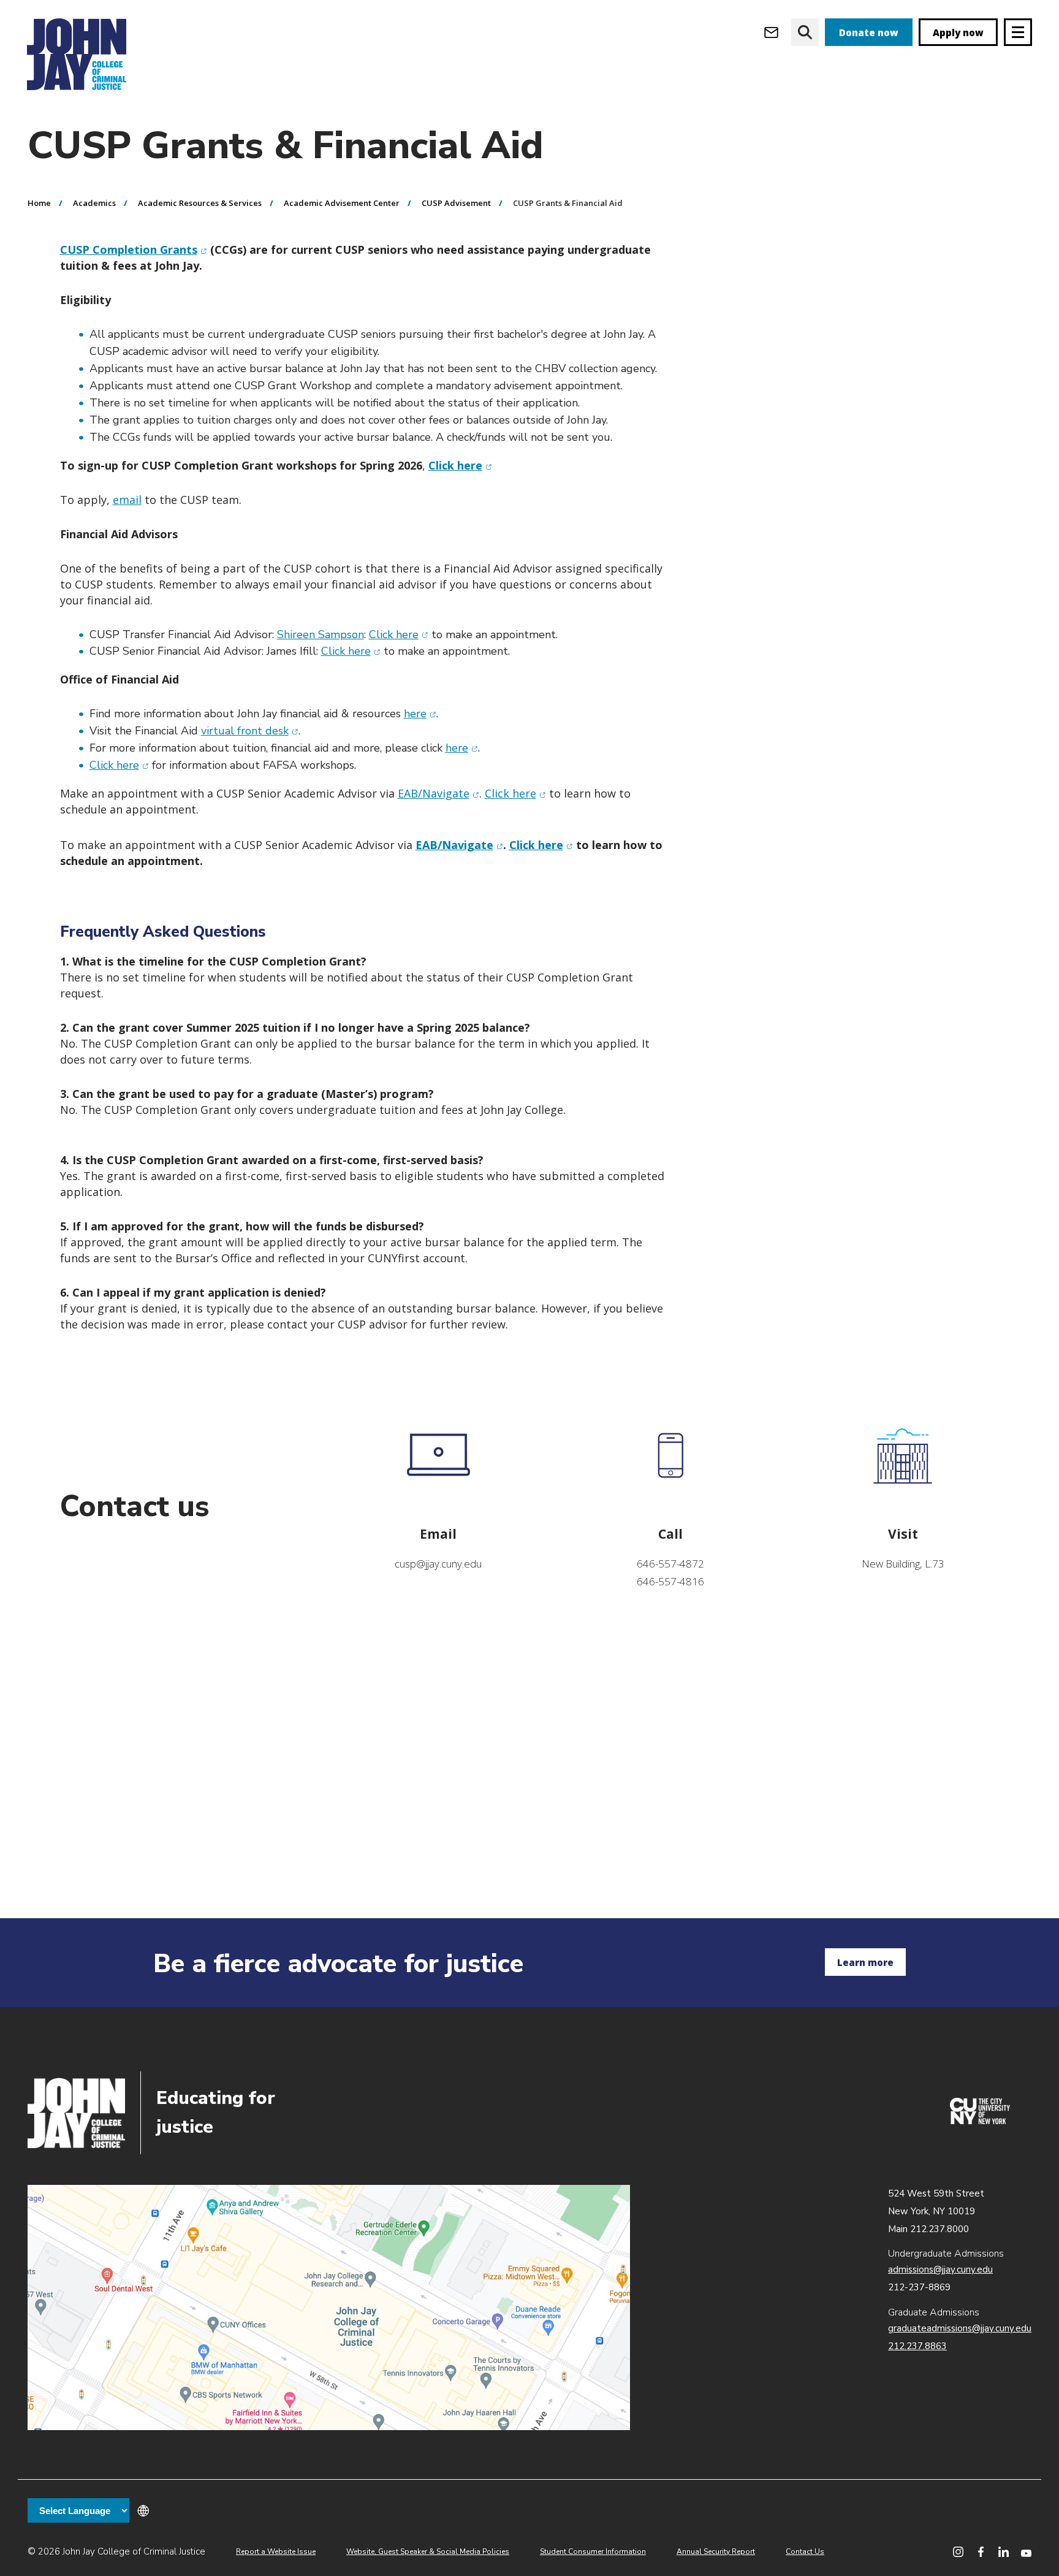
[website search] (805, 32)
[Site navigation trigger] (1018, 32)
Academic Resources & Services (200, 203)
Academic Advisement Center (342, 203)
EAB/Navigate (438, 793)
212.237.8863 (917, 2346)
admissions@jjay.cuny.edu (940, 2269)
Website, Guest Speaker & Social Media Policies (428, 2551)
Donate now (869, 32)
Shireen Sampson (321, 634)
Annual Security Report (716, 2551)
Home (39, 203)
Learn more (865, 1962)
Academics (94, 203)
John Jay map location (329, 2307)
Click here (399, 634)
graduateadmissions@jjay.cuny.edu (960, 2328)
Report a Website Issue (276, 2551)
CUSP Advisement (456, 203)
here (420, 714)
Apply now (958, 32)
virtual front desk (250, 731)
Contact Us (805, 2551)
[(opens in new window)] (980, 2121)
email (127, 500)
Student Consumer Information (593, 2551)
